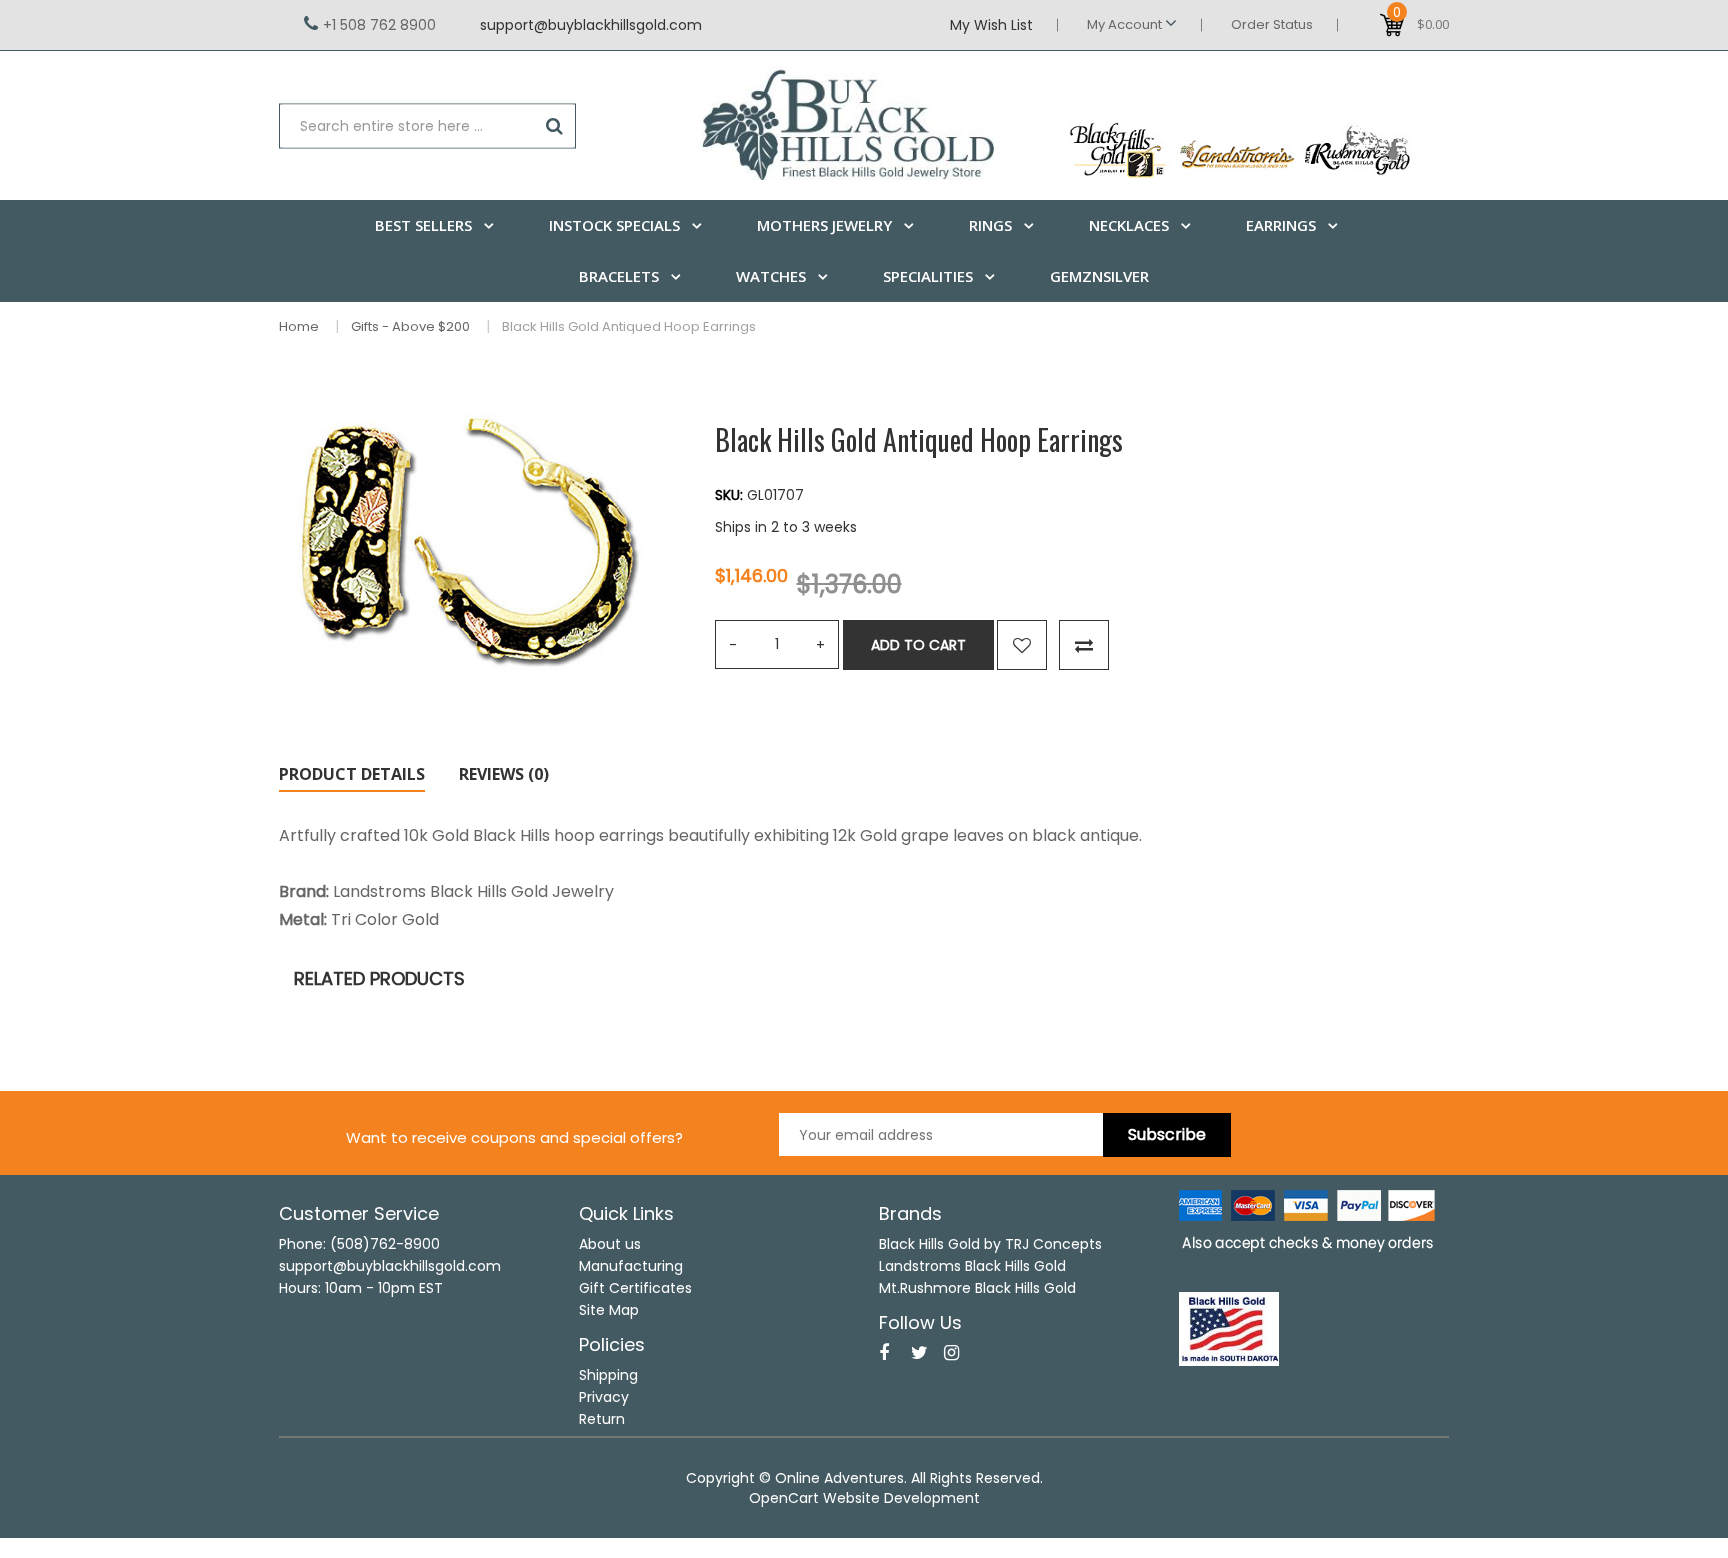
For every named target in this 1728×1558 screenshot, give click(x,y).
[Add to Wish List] (1022, 645)
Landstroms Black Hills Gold (972, 1266)
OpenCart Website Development (864, 1498)
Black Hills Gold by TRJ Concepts (990, 1244)
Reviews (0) (504, 774)
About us (610, 1244)
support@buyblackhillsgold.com (591, 25)
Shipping (608, 1375)
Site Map (609, 1310)
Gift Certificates (635, 1288)
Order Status (1272, 24)
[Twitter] (919, 1353)
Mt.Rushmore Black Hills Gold (977, 1288)
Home (299, 326)
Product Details (352, 774)
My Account (1126, 24)
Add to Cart (918, 645)
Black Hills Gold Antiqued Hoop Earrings (629, 326)
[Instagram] (951, 1353)
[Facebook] (884, 1353)
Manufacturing (631, 1266)
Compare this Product (1084, 645)
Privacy (604, 1397)
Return (602, 1419)
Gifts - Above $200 (410, 326)
